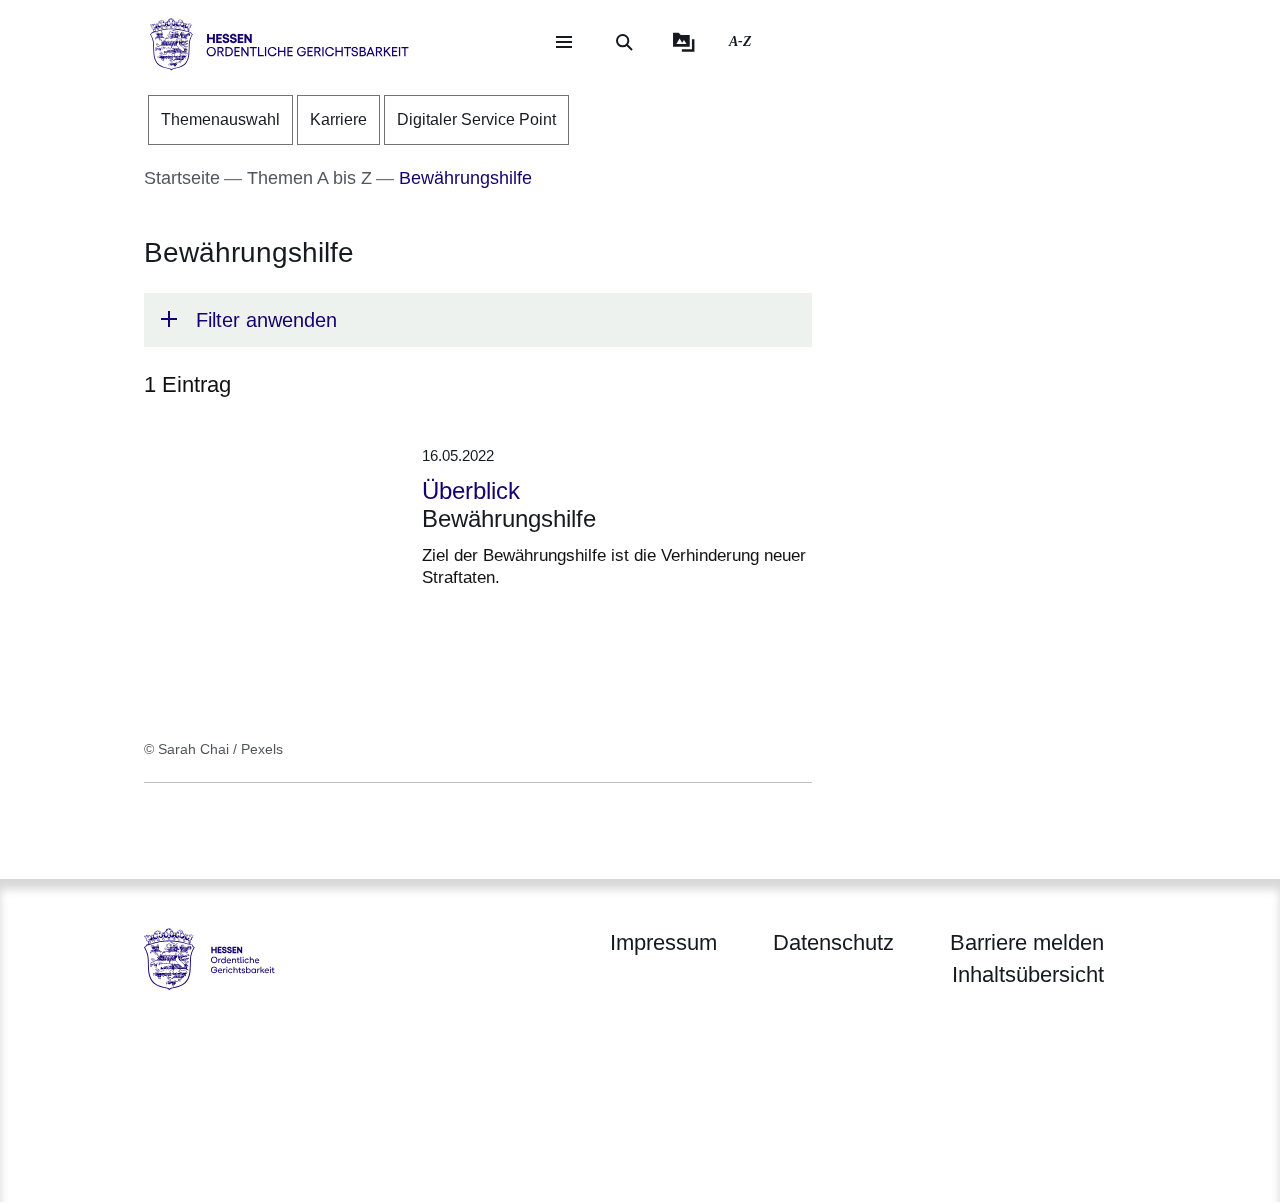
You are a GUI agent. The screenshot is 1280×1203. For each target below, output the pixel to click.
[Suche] (624, 42)
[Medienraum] (684, 42)
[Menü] (564, 42)
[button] (478, 320)
